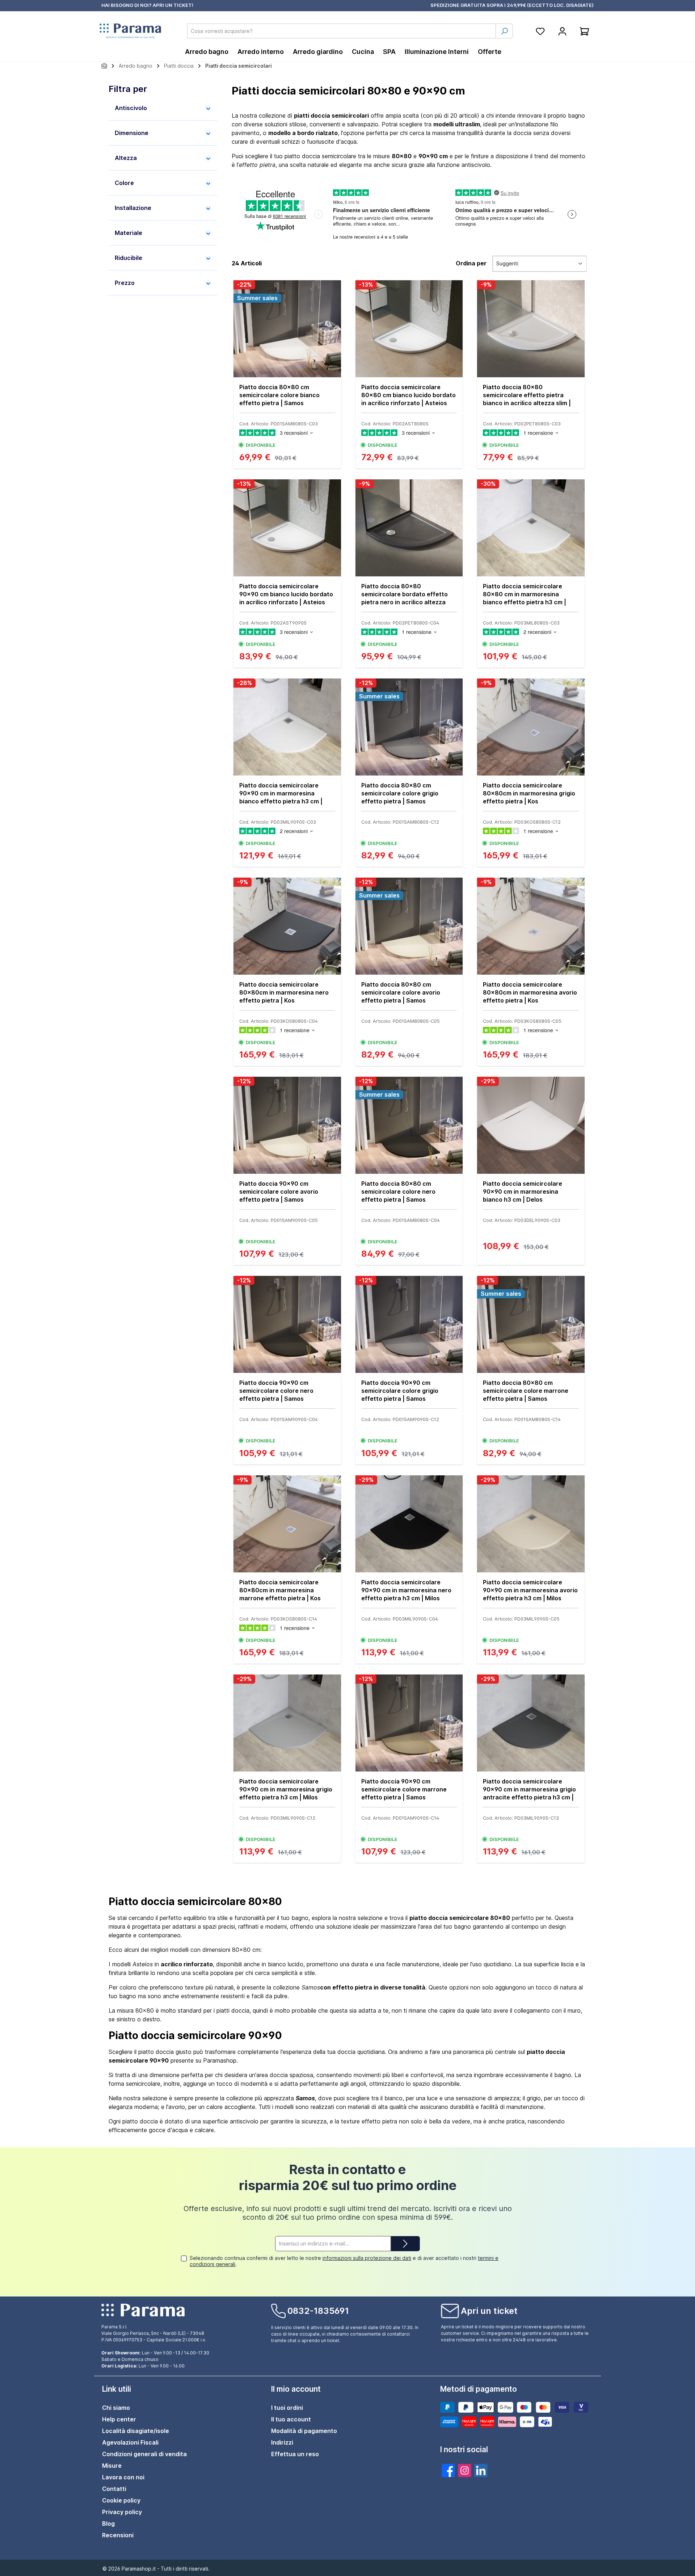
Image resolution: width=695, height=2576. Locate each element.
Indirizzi (282, 2442)
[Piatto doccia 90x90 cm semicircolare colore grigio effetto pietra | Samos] (409, 1324)
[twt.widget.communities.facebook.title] (448, 2470)
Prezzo (125, 283)
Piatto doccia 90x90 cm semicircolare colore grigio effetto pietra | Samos (400, 1391)
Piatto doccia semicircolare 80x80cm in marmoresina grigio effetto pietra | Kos (529, 793)
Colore (124, 183)
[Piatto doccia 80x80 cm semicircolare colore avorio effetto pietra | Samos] (409, 926)
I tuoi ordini (287, 2408)
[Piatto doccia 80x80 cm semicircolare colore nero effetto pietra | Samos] (409, 1125)
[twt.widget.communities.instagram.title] (465, 2470)
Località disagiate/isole (136, 2431)
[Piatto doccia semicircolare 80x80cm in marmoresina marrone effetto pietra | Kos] (287, 1524)
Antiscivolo (131, 108)
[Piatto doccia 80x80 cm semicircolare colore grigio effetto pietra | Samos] (409, 727)
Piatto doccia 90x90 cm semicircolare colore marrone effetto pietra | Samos (404, 1789)
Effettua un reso (295, 2454)
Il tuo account (291, 2419)
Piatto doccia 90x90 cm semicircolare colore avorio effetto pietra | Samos (279, 1192)
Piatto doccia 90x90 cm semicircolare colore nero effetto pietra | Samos (276, 1391)
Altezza (126, 158)
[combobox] (342, 31)
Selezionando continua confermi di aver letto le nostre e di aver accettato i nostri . (344, 2261)
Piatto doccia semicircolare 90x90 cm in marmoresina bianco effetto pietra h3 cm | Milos (281, 793)
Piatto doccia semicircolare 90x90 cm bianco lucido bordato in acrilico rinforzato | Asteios (286, 594)
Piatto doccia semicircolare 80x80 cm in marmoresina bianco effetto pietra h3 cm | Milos (525, 594)
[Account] (562, 31)
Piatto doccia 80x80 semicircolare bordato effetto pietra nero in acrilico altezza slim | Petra (405, 594)
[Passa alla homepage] (130, 31)
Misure (112, 2466)
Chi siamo (116, 2408)
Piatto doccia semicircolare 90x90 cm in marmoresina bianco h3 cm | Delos (523, 1192)
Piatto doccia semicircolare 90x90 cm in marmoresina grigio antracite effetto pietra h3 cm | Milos (529, 1789)
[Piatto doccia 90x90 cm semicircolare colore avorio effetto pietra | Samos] (287, 1125)
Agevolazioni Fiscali (130, 2442)
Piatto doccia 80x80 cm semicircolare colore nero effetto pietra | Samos (398, 1192)
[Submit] (405, 2244)
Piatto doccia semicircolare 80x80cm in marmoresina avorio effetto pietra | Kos (530, 992)
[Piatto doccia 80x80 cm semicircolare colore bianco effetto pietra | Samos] (287, 329)
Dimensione (132, 133)
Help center (119, 2419)
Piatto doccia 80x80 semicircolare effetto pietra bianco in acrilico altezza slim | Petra (527, 395)
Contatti (114, 2489)
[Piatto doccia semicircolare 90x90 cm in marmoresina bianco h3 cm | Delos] (531, 1125)
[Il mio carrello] (584, 31)
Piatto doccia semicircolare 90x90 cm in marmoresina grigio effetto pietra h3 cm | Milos (286, 1789)
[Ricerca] (504, 31)
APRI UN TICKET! (173, 5)
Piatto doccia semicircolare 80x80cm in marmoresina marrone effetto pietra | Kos (280, 1590)
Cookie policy (121, 2500)
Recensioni (118, 2535)
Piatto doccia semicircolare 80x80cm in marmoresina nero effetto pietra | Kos (284, 992)
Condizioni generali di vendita (144, 2454)
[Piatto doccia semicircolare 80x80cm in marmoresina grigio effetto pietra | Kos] (531, 727)
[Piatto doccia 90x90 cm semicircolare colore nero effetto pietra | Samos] (287, 1324)
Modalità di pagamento (304, 2431)
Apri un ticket (489, 2311)
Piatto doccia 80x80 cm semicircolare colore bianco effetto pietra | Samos (279, 395)
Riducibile (129, 258)
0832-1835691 (318, 2311)
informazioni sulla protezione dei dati (367, 2258)
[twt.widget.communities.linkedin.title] (481, 2470)
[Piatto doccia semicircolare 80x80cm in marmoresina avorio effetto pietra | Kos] (531, 926)
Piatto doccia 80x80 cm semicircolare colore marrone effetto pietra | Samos (526, 1391)
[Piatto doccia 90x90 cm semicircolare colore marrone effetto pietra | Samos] (409, 1723)
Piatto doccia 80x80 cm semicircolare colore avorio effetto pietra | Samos (401, 992)
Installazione (133, 208)
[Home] (104, 66)
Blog (108, 2524)
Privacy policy (122, 2512)
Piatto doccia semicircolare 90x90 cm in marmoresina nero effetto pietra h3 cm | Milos (406, 1590)
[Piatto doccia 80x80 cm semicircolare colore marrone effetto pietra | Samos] (531, 1324)
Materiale (129, 233)
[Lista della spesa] (540, 31)
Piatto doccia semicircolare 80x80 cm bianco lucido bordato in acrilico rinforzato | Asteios (408, 395)
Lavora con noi (123, 2477)
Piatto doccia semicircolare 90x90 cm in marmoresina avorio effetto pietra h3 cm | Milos (530, 1590)
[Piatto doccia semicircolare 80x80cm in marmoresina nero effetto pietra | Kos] (287, 926)
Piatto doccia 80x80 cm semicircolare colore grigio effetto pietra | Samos (400, 793)
